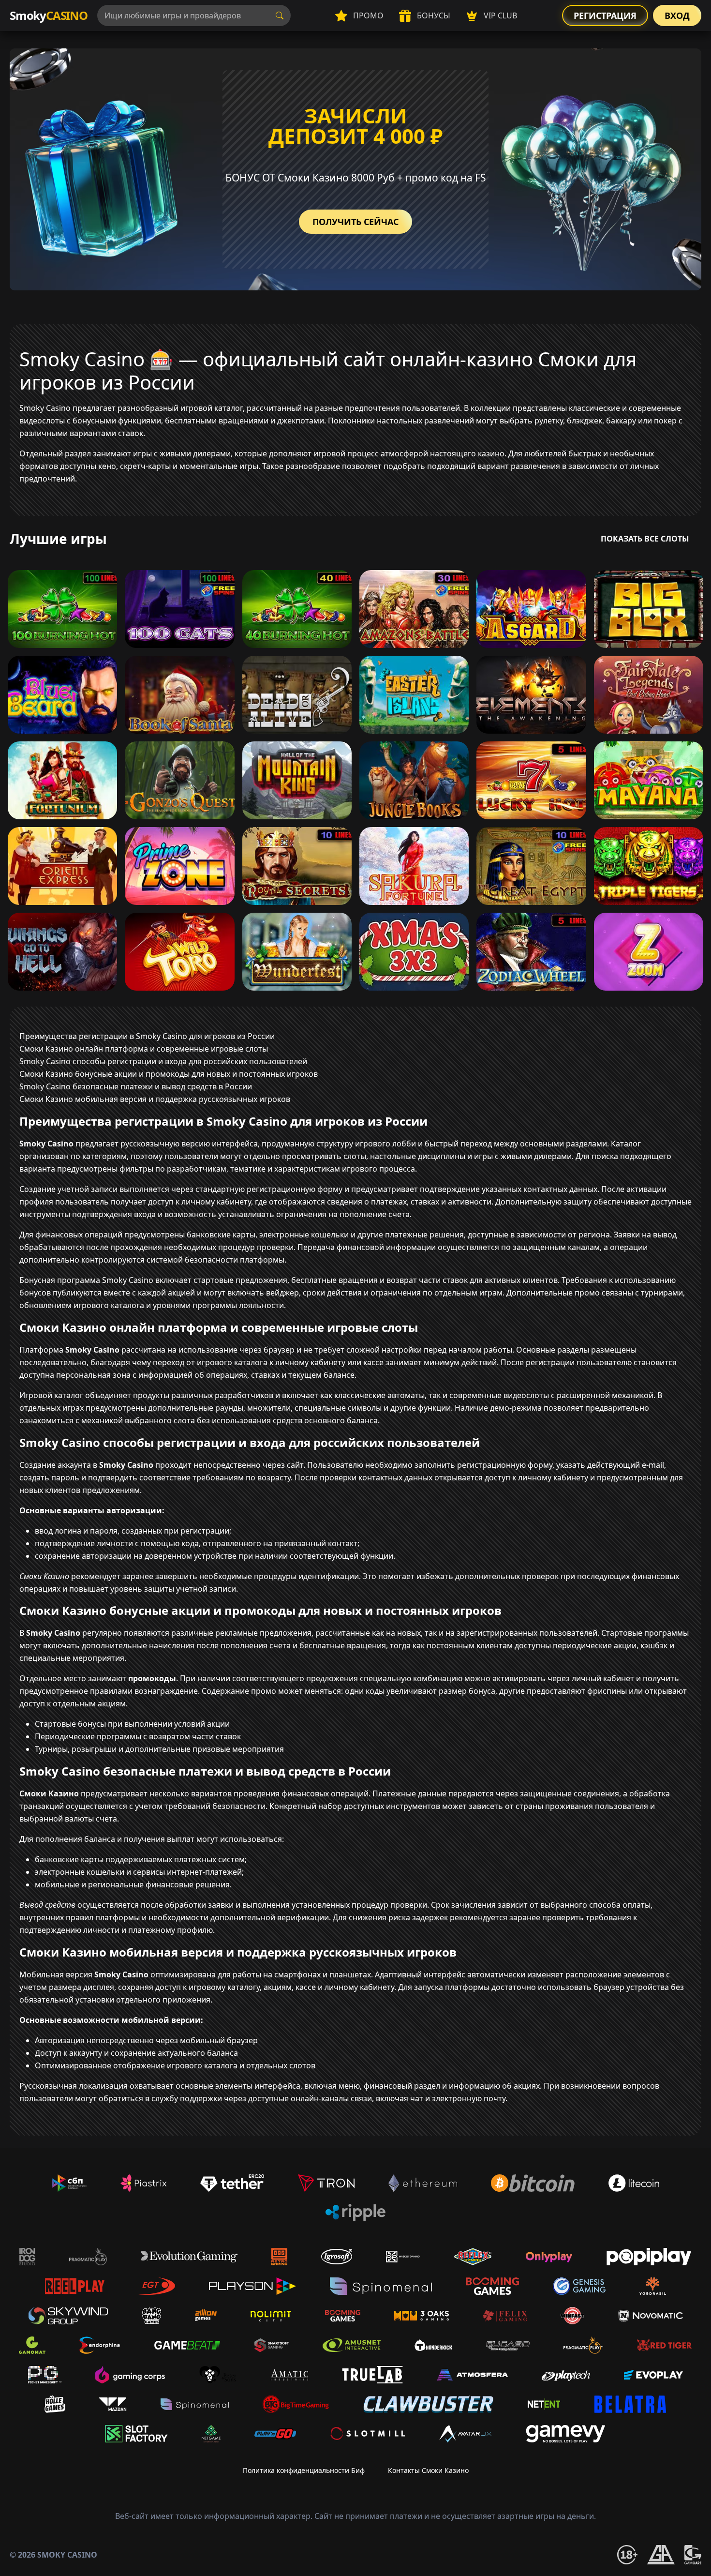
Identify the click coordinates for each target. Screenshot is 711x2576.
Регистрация (605, 15)
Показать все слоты (645, 539)
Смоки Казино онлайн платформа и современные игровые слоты (144, 1049)
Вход (677, 15)
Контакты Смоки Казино (428, 2470)
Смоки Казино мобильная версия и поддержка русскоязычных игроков (155, 1099)
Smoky (49, 15)
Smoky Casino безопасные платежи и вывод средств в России (136, 1086)
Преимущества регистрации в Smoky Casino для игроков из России (147, 1036)
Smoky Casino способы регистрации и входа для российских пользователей (163, 1061)
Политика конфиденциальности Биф (304, 2470)
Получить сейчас (355, 222)
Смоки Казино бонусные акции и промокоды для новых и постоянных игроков (169, 1074)
